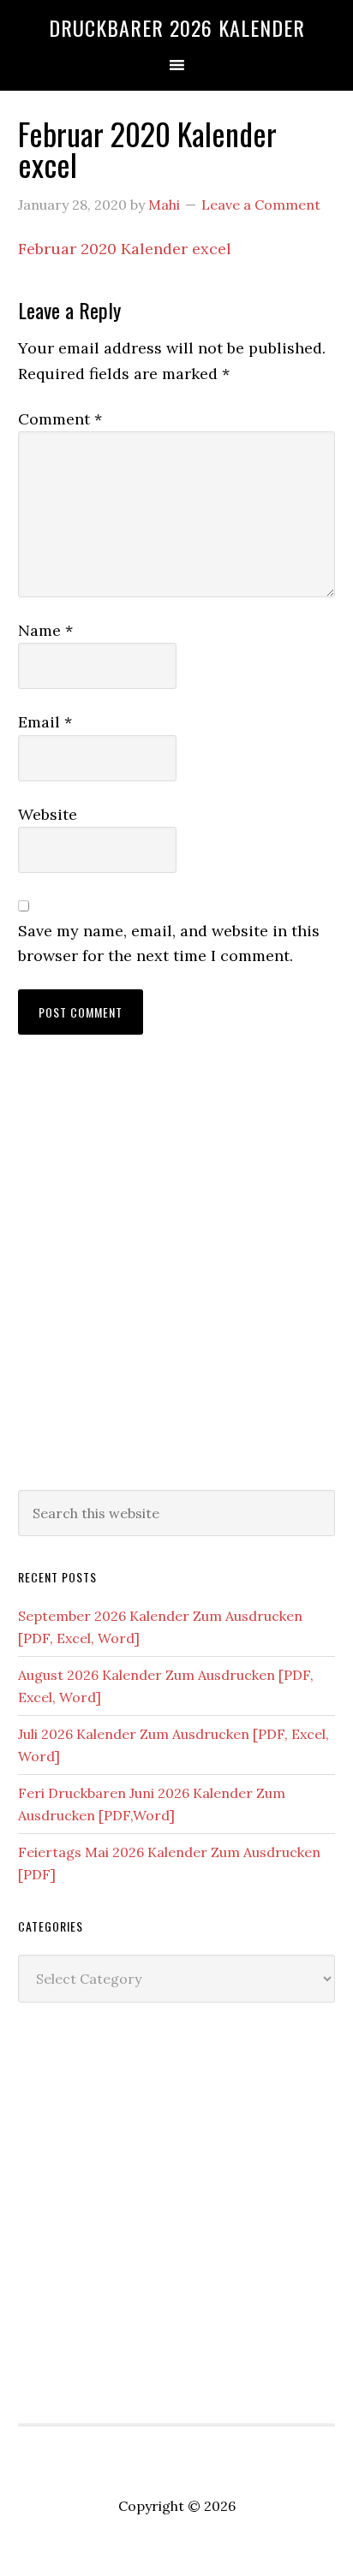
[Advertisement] (176, 1279)
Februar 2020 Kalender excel (125, 249)
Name (45, 630)
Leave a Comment (261, 205)
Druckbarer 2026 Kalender (177, 27)
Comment (60, 419)
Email (45, 722)
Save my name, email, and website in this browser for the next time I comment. (169, 943)
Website (48, 814)
